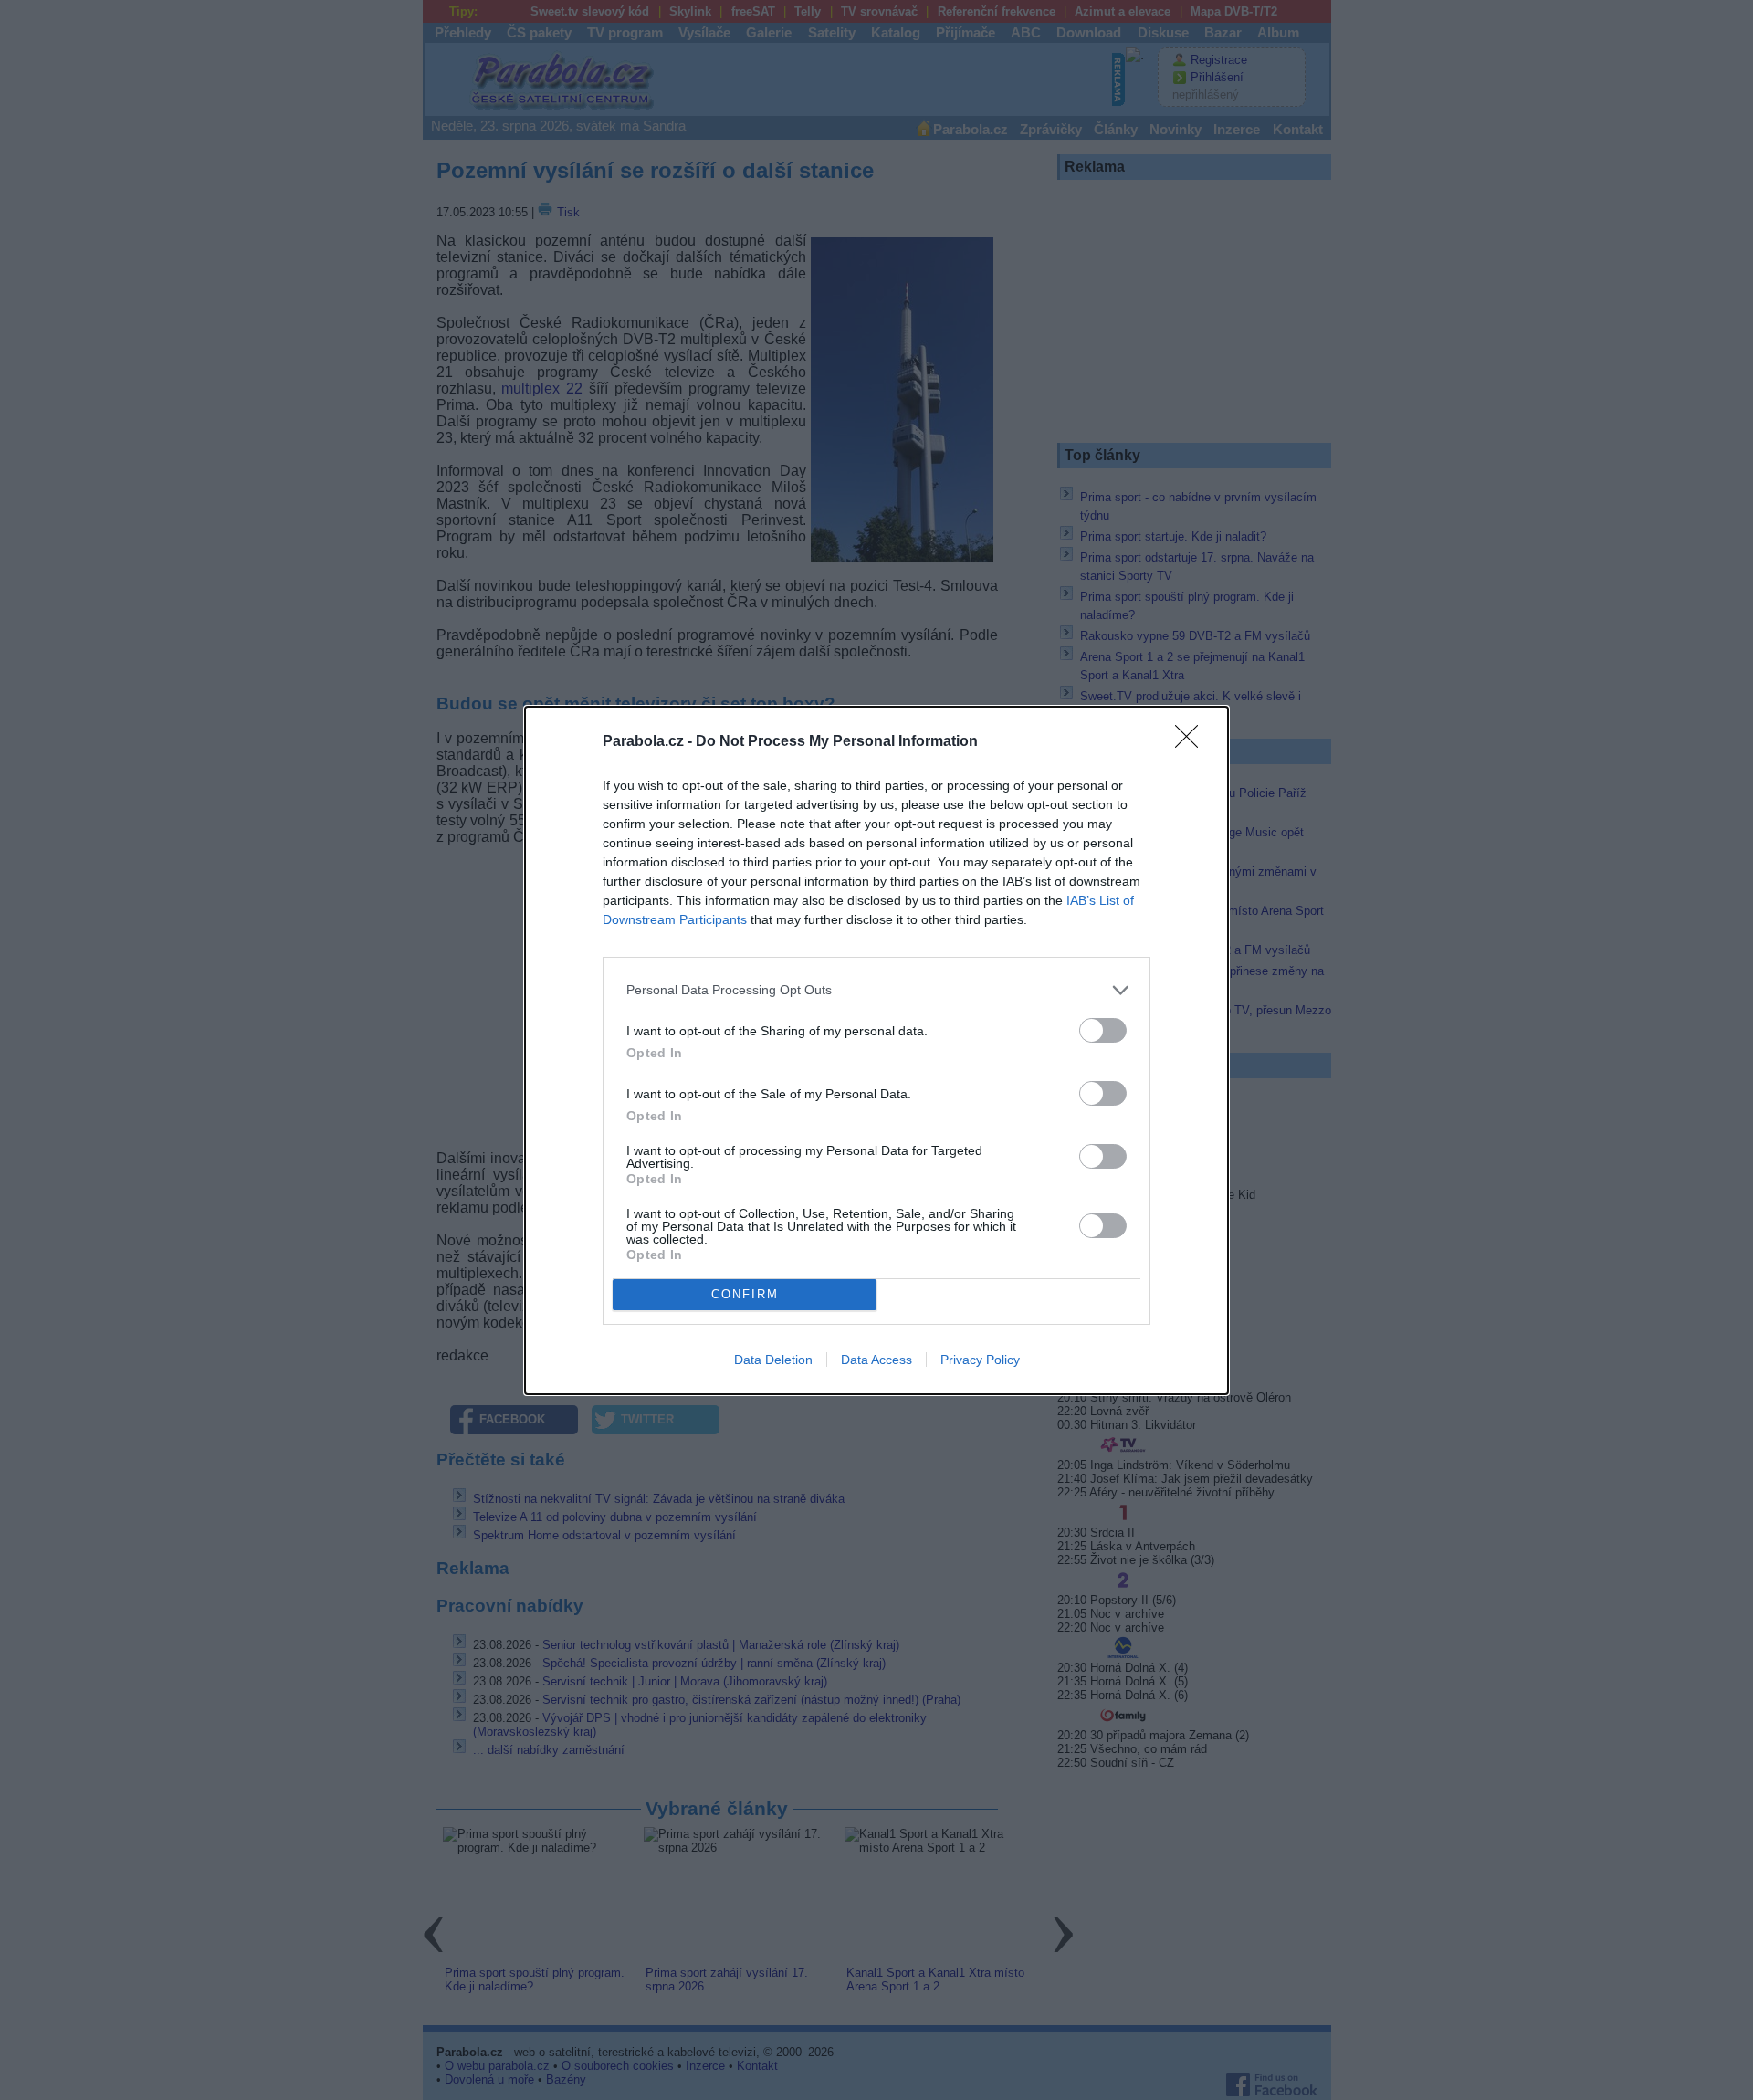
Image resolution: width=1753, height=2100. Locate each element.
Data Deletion (773, 1360)
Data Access (876, 1360)
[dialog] (876, 1050)
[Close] (1192, 742)
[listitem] (876, 990)
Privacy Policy (980, 1360)
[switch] (1103, 1030)
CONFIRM (745, 1294)
